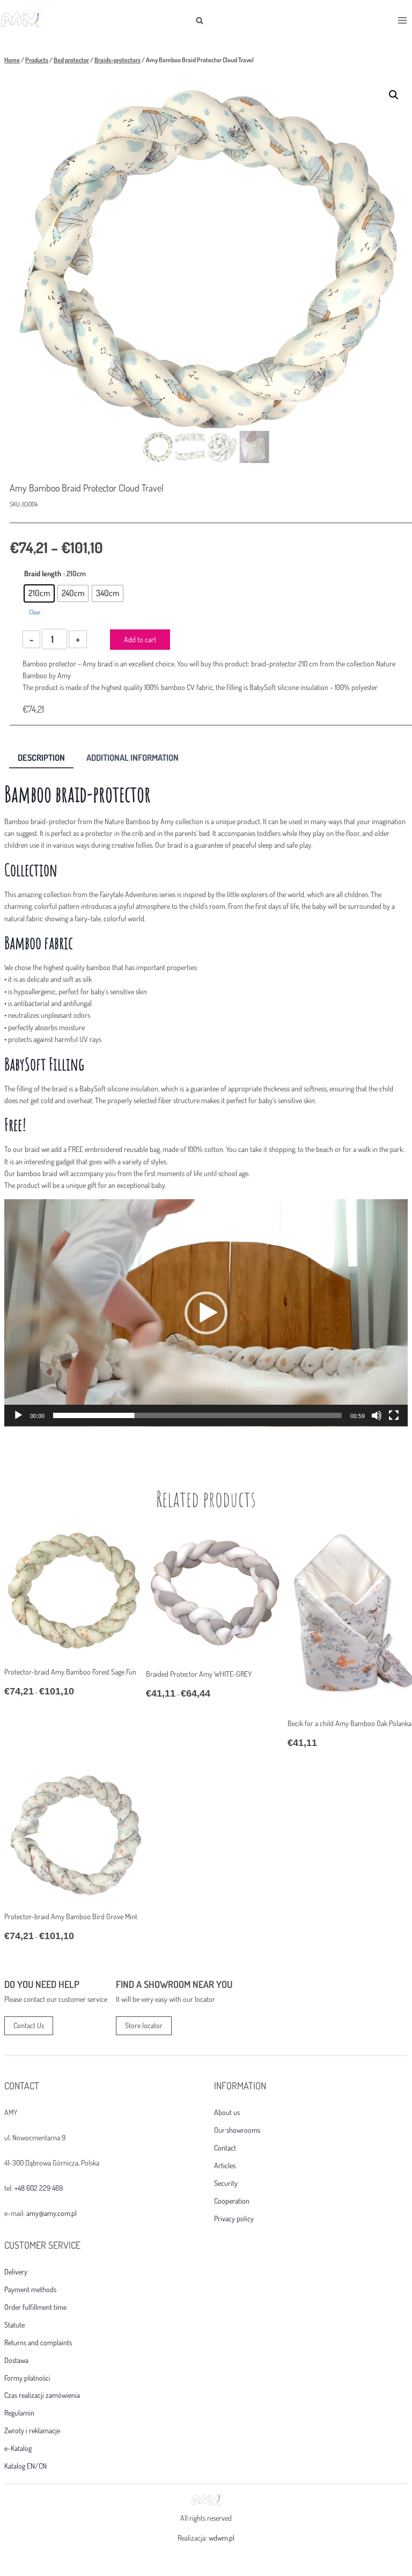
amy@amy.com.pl (51, 2213)
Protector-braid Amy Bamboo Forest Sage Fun (70, 1672)
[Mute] (377, 1415)
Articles (225, 2166)
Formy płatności (27, 2378)
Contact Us (29, 2025)
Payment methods (30, 2289)
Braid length (43, 573)
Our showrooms (237, 2130)
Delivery (16, 2272)
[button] (394, 95)
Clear (35, 612)
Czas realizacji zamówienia (42, 2395)
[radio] (39, 593)
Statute (14, 2325)
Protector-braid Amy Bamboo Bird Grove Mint (71, 1916)
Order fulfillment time (35, 2307)
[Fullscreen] (394, 1415)
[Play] (18, 1415)
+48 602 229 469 (39, 2188)
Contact (225, 2148)
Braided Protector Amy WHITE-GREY (199, 1674)
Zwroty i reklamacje (32, 2431)
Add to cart (140, 639)
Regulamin (19, 2413)
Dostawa (16, 2360)
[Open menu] (402, 20)
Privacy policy (234, 2219)
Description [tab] (41, 757)
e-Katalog (18, 2448)
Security (226, 2183)
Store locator (144, 2025)
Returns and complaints (38, 2343)
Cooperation (232, 2201)
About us (227, 2112)
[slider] (197, 1415)
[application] (206, 1313)
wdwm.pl (222, 2538)
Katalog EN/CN (25, 2466)
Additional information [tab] (133, 757)
